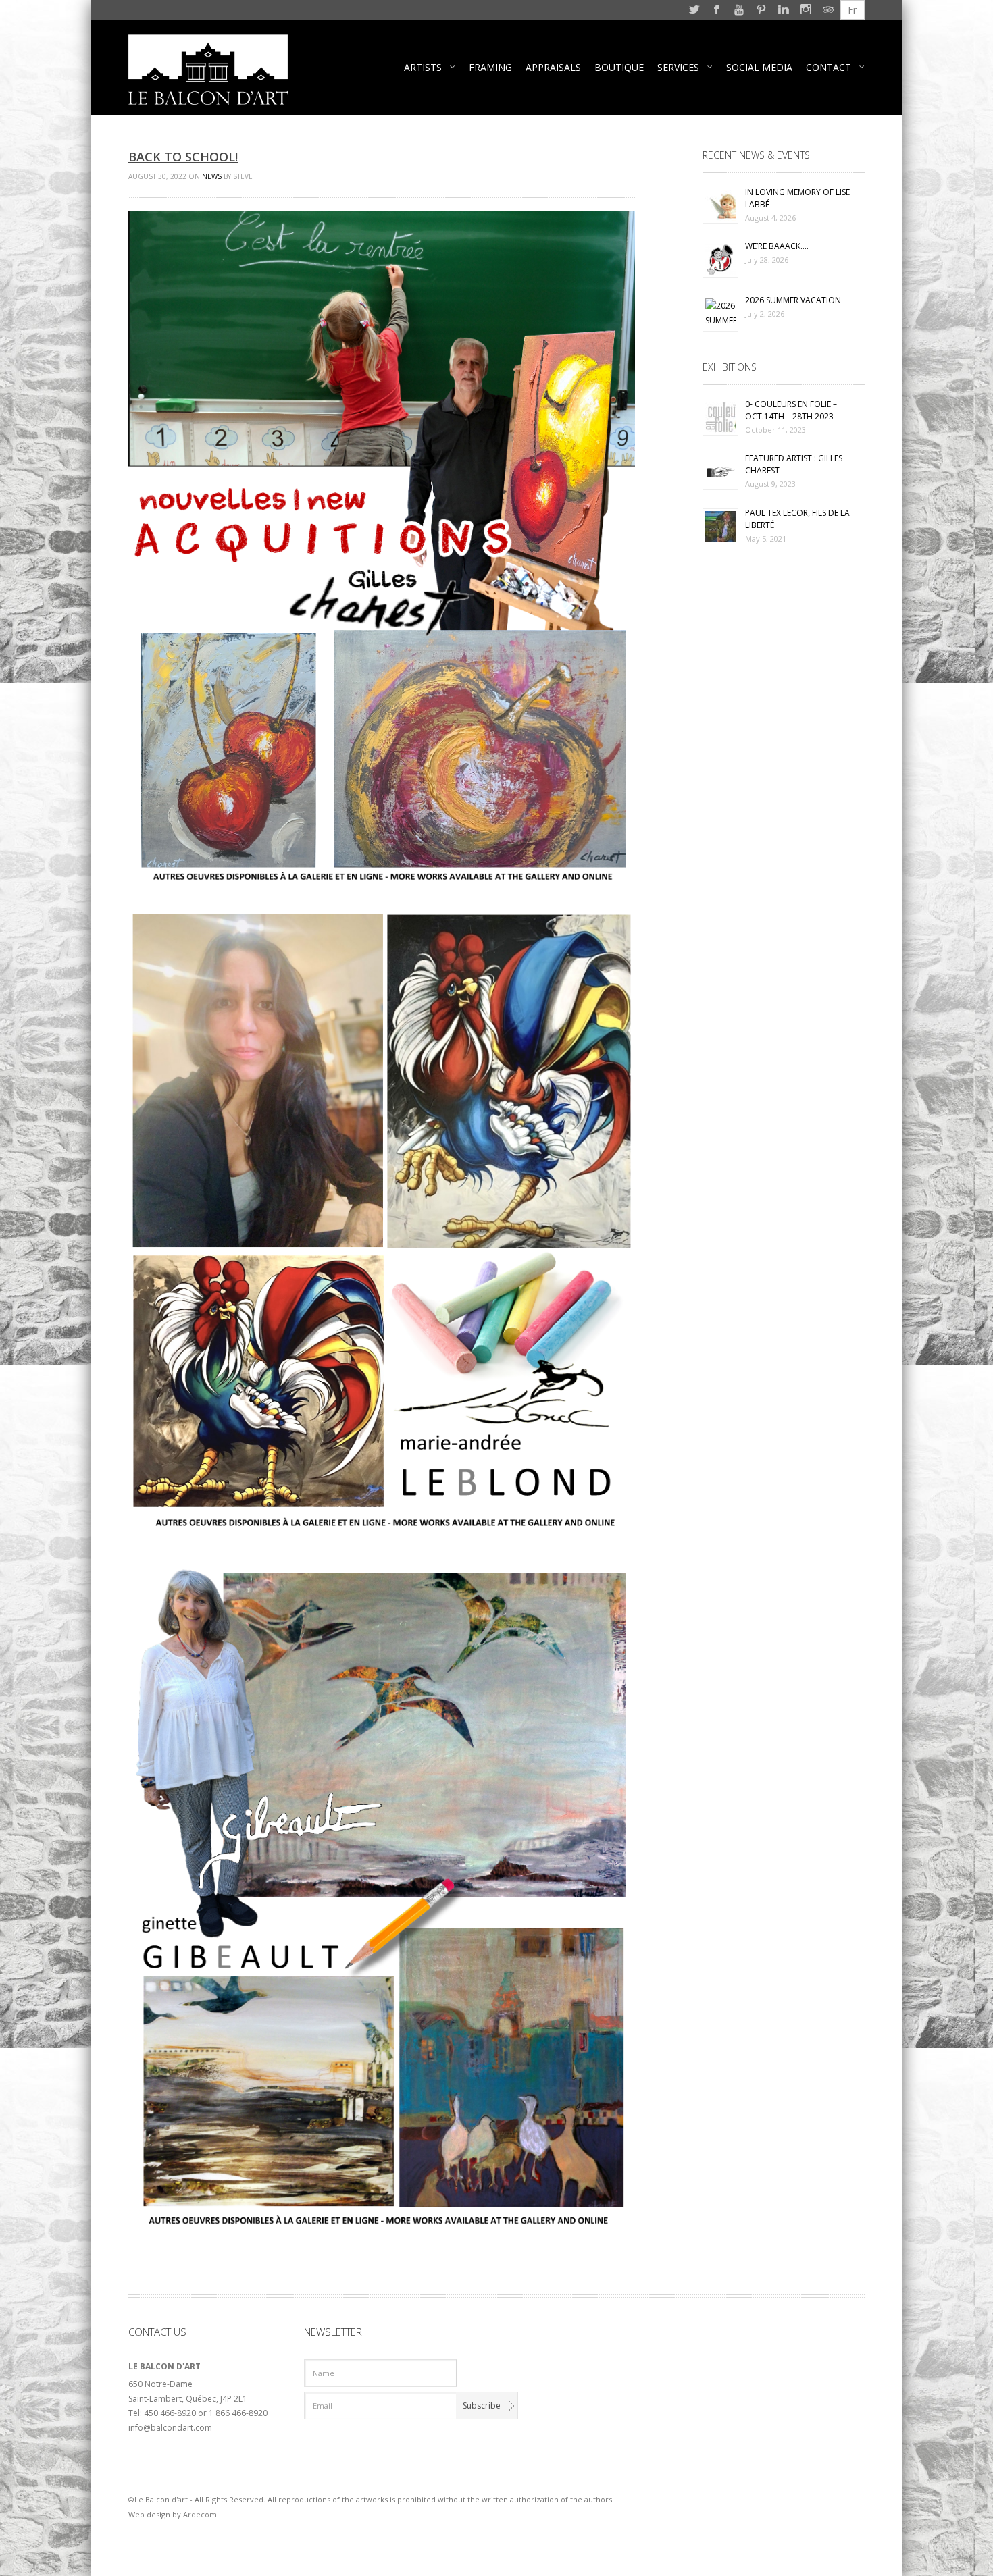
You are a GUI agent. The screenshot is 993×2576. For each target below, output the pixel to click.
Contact (829, 67)
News (212, 176)
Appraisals (553, 67)
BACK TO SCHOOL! (183, 157)
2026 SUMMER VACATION (793, 300)
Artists (423, 67)
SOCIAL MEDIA (759, 67)
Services (678, 67)
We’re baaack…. (777, 246)
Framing (490, 67)
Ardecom (200, 2514)
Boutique (619, 67)
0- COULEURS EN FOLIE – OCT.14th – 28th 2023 (791, 410)
